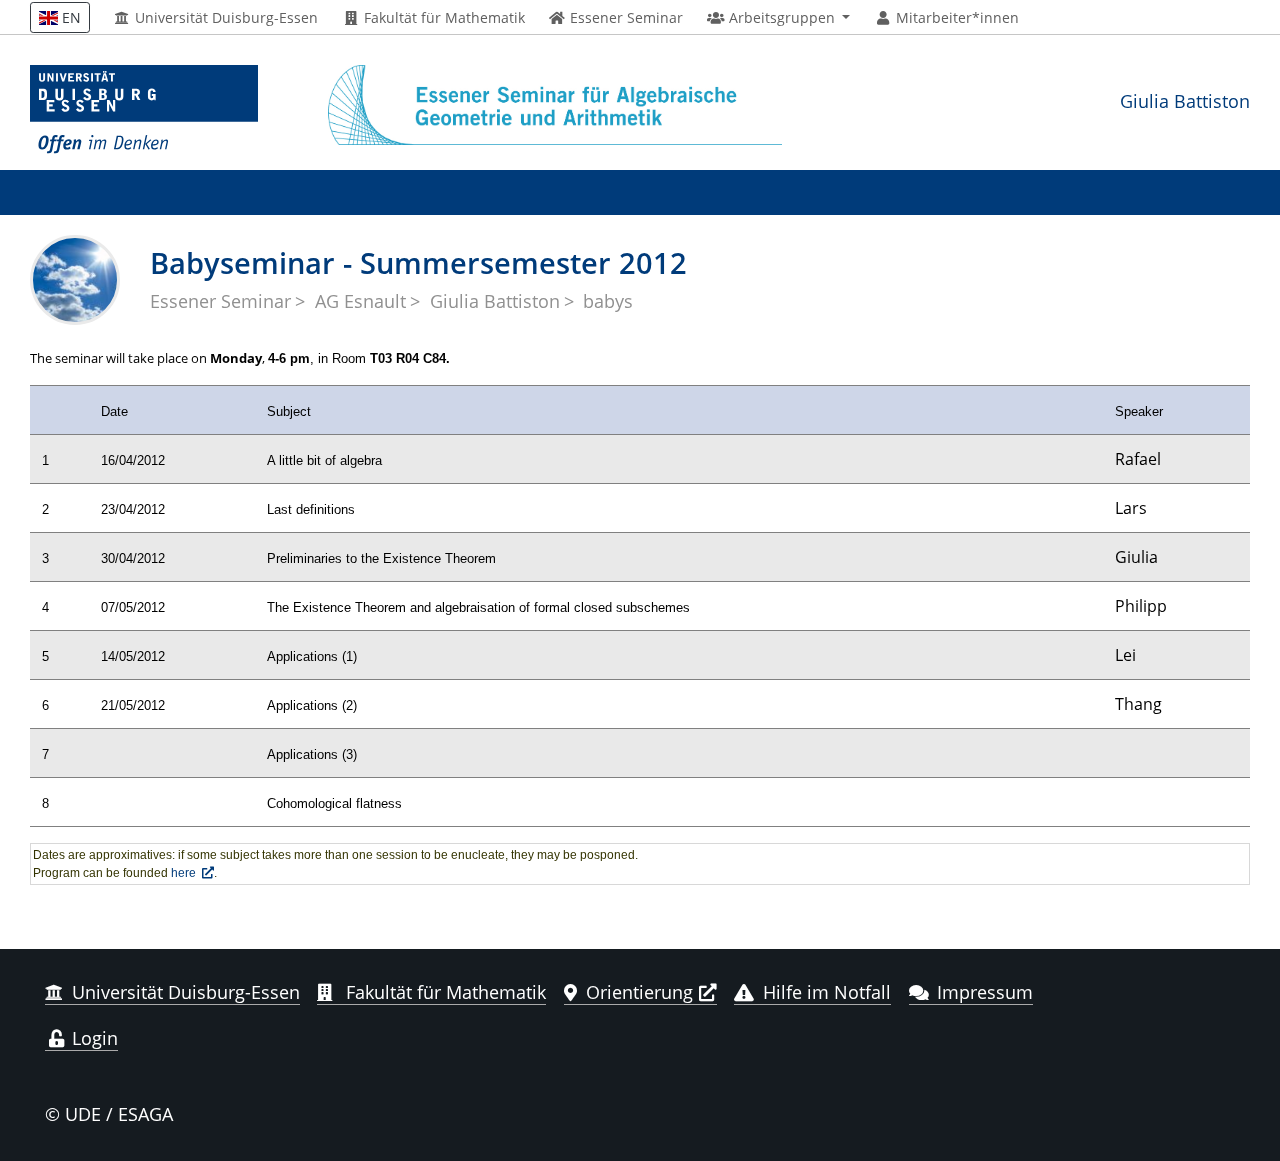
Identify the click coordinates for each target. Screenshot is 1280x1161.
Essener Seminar (220, 301)
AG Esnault (360, 301)
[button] (778, 18)
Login (92, 1038)
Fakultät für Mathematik (442, 18)
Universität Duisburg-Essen (224, 18)
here (183, 873)
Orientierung (639, 992)
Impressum (985, 992)
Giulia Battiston (1185, 100)
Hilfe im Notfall (827, 992)
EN (69, 17)
